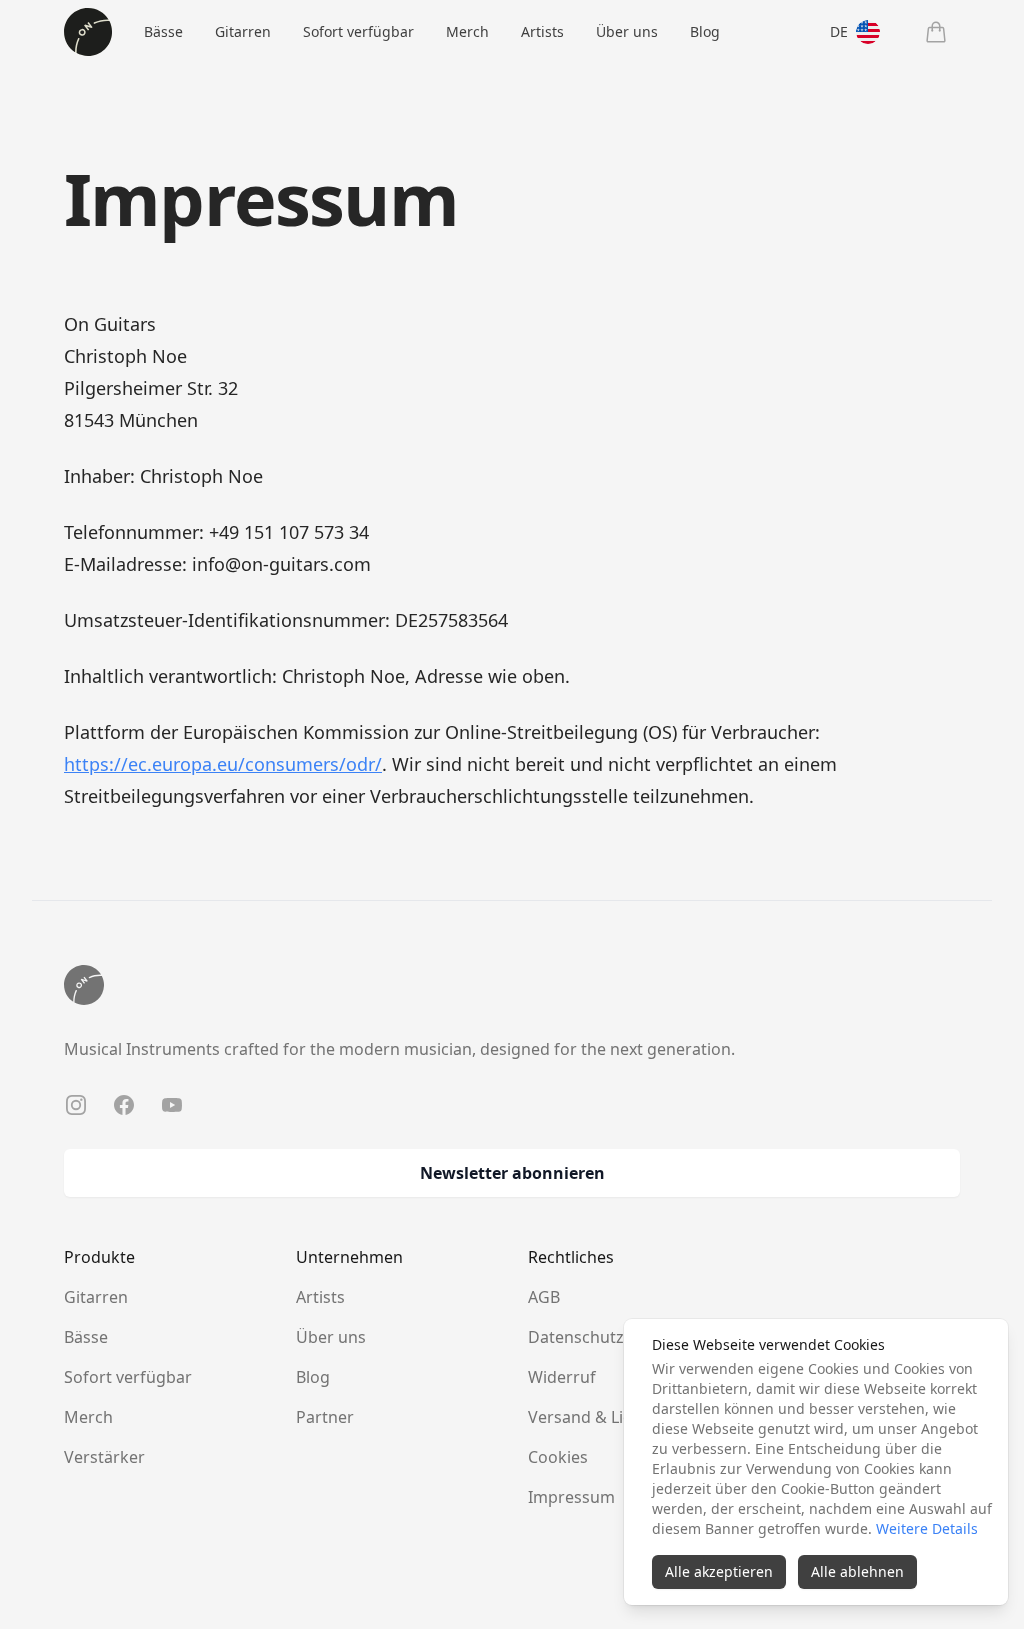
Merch (467, 31)
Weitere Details (927, 1528)
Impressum (571, 1497)
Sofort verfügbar (358, 31)
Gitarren (243, 31)
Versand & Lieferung (606, 1417)
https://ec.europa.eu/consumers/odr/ (223, 764)
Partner (325, 1417)
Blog (705, 31)
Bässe (163, 31)
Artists (542, 31)
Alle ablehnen (857, 1571)
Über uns (627, 31)
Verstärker (104, 1457)
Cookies (558, 1457)
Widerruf (562, 1377)
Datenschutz (576, 1337)
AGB (544, 1297)
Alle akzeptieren (719, 1571)
